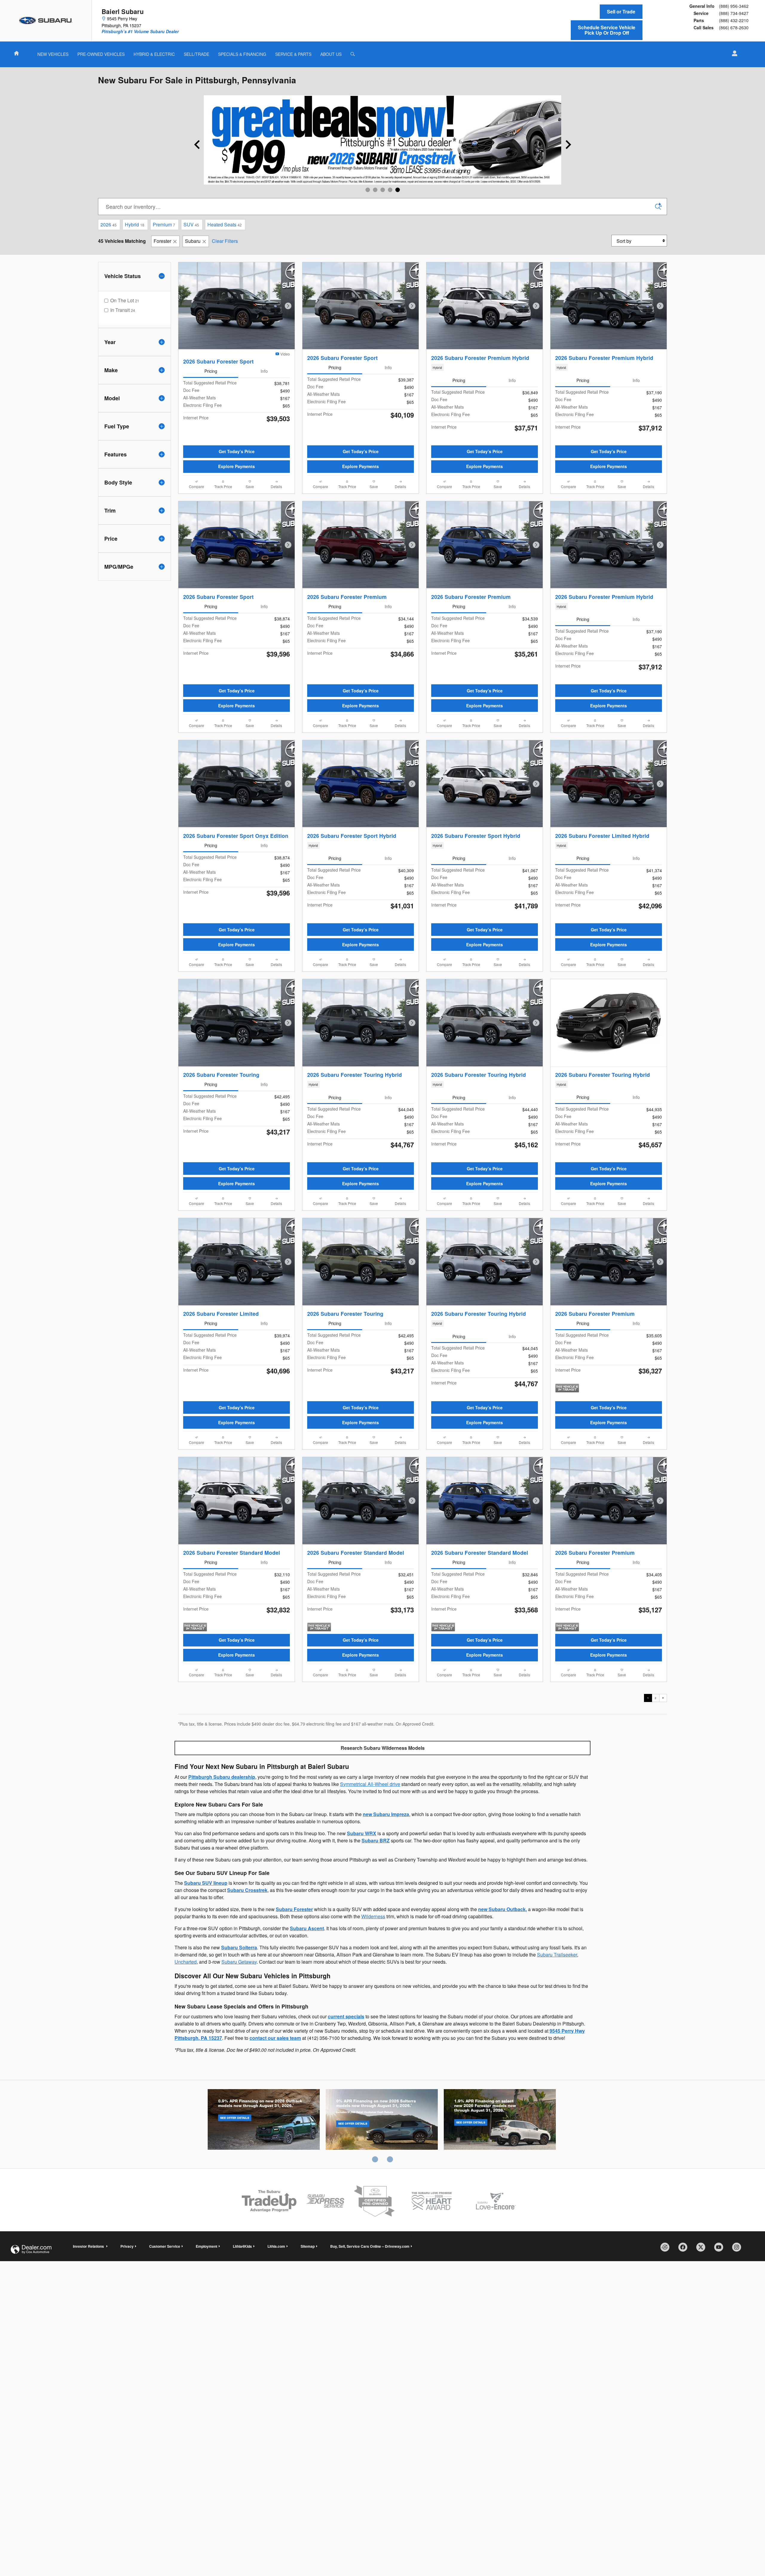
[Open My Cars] (733, 53)
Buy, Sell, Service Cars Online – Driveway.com (370, 2246)
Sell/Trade (196, 54)
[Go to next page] (663, 1698)
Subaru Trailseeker (557, 1955)
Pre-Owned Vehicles (101, 54)
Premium (164, 224)
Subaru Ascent (307, 1928)
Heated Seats (225, 224)
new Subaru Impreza (386, 1814)
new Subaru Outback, (502, 1909)
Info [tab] (264, 371)
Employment (206, 2246)
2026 (108, 224)
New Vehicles (53, 54)
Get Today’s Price (237, 451)
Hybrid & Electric (154, 54)
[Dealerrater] (667, 2249)
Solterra (382, 2120)
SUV (191, 224)
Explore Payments (237, 466)
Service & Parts (293, 54)
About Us (331, 54)
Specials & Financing (242, 54)
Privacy (127, 2246)
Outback (264, 2120)
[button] (485, 367)
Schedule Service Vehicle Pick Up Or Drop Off (607, 30)
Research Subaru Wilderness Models (383, 1748)
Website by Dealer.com (31, 2249)
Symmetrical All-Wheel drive (370, 1784)
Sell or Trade (621, 11)
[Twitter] (703, 2249)
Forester (162, 241)
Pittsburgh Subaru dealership (222, 1777)
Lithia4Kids (242, 2246)
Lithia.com (276, 2246)
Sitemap (308, 2246)
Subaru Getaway (239, 1962)
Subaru (193, 241)
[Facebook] (685, 2249)
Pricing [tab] (211, 371)
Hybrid (135, 224)
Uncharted (186, 1962)
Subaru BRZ (376, 1840)
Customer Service (165, 2246)
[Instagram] (739, 2249)
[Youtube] (721, 2249)
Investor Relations (89, 2246)
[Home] (46, 21)
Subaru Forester (294, 1909)
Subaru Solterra (239, 1947)
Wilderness (373, 1916)
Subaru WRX (362, 1833)
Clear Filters (225, 241)
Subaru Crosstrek (247, 1890)
